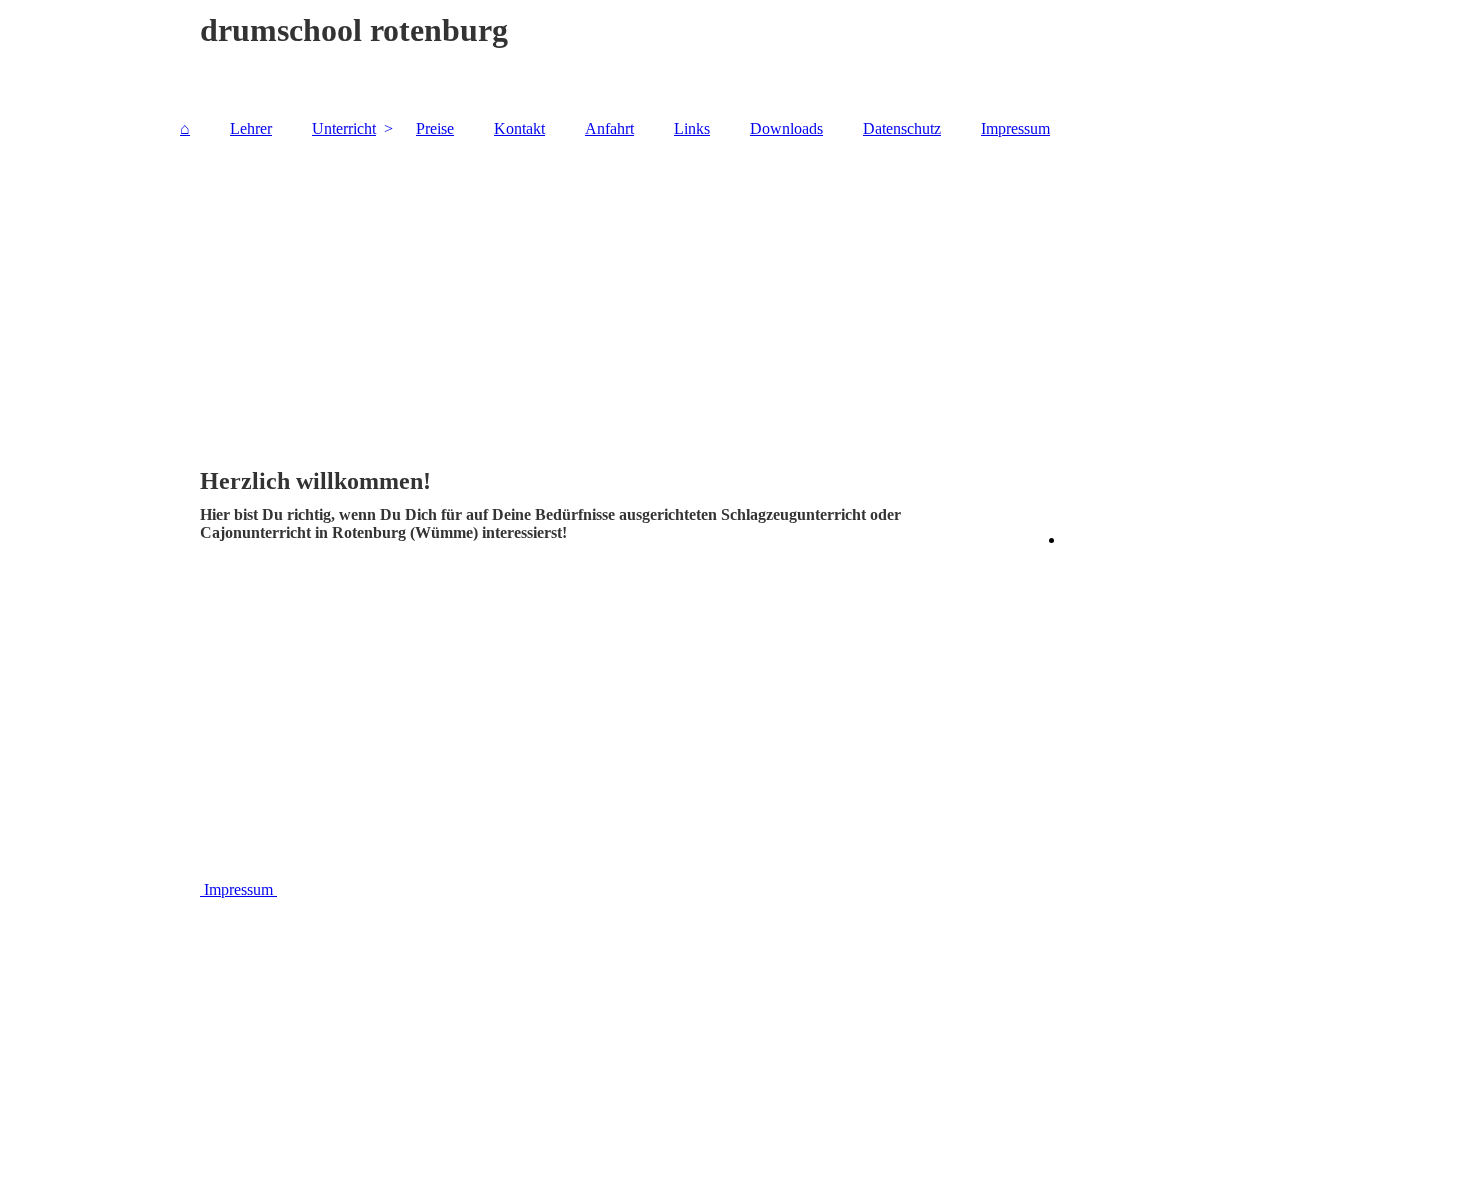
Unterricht (344, 128)
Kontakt (519, 128)
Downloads (786, 128)
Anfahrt (609, 128)
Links (692, 128)
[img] (735, 293)
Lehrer (251, 128)
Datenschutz (902, 128)
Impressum (1015, 128)
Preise (435, 128)
